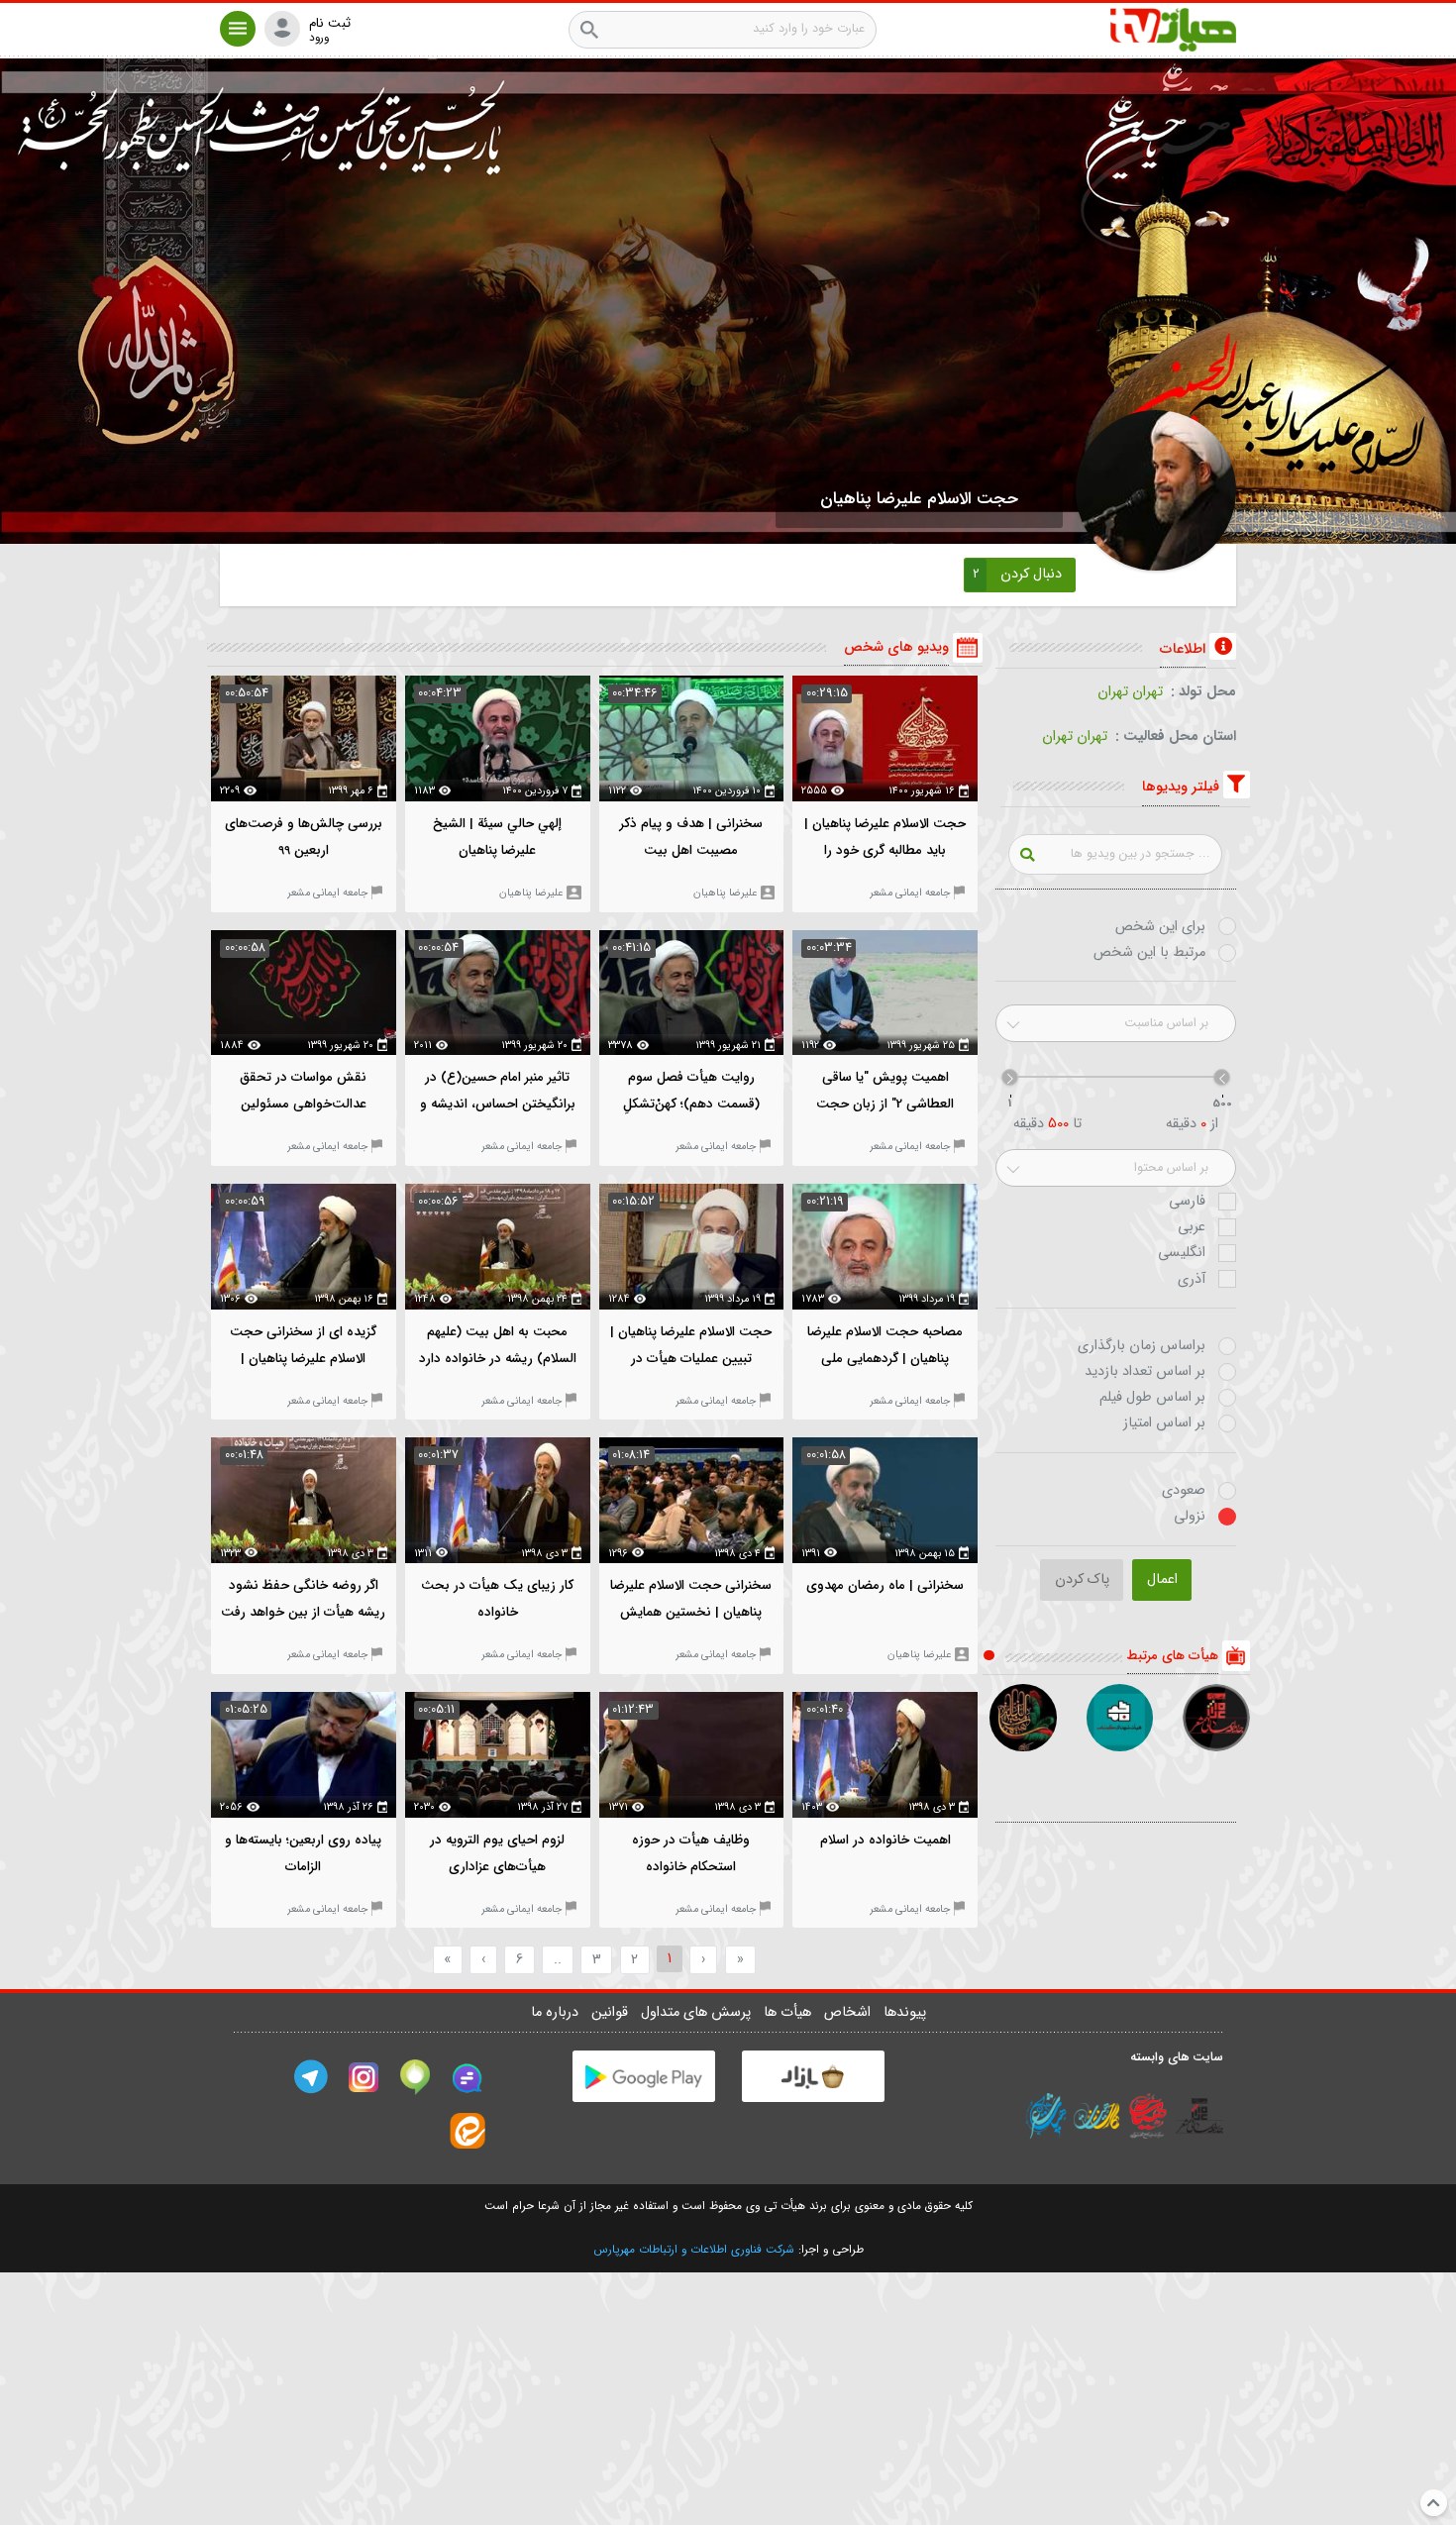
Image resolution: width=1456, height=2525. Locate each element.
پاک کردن (1082, 1579)
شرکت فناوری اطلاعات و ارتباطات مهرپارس (694, 2250)
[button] (238, 29)
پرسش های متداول (698, 2012)
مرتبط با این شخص (1149, 953)
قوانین (612, 2012)
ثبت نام (330, 24)
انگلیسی (1182, 1253)
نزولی (1190, 1517)
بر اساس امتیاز (1164, 1423)
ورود (319, 38)
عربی (1192, 1227)
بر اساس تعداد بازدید (1145, 1372)
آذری (1192, 1280)
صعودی (1184, 1491)
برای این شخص (1160, 927)
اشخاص (849, 2012)
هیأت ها (789, 2012)
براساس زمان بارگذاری (1142, 1346)
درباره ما (557, 2012)
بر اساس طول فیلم (1152, 1398)
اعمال (1162, 1579)
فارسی (1187, 1202)
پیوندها (905, 2012)
